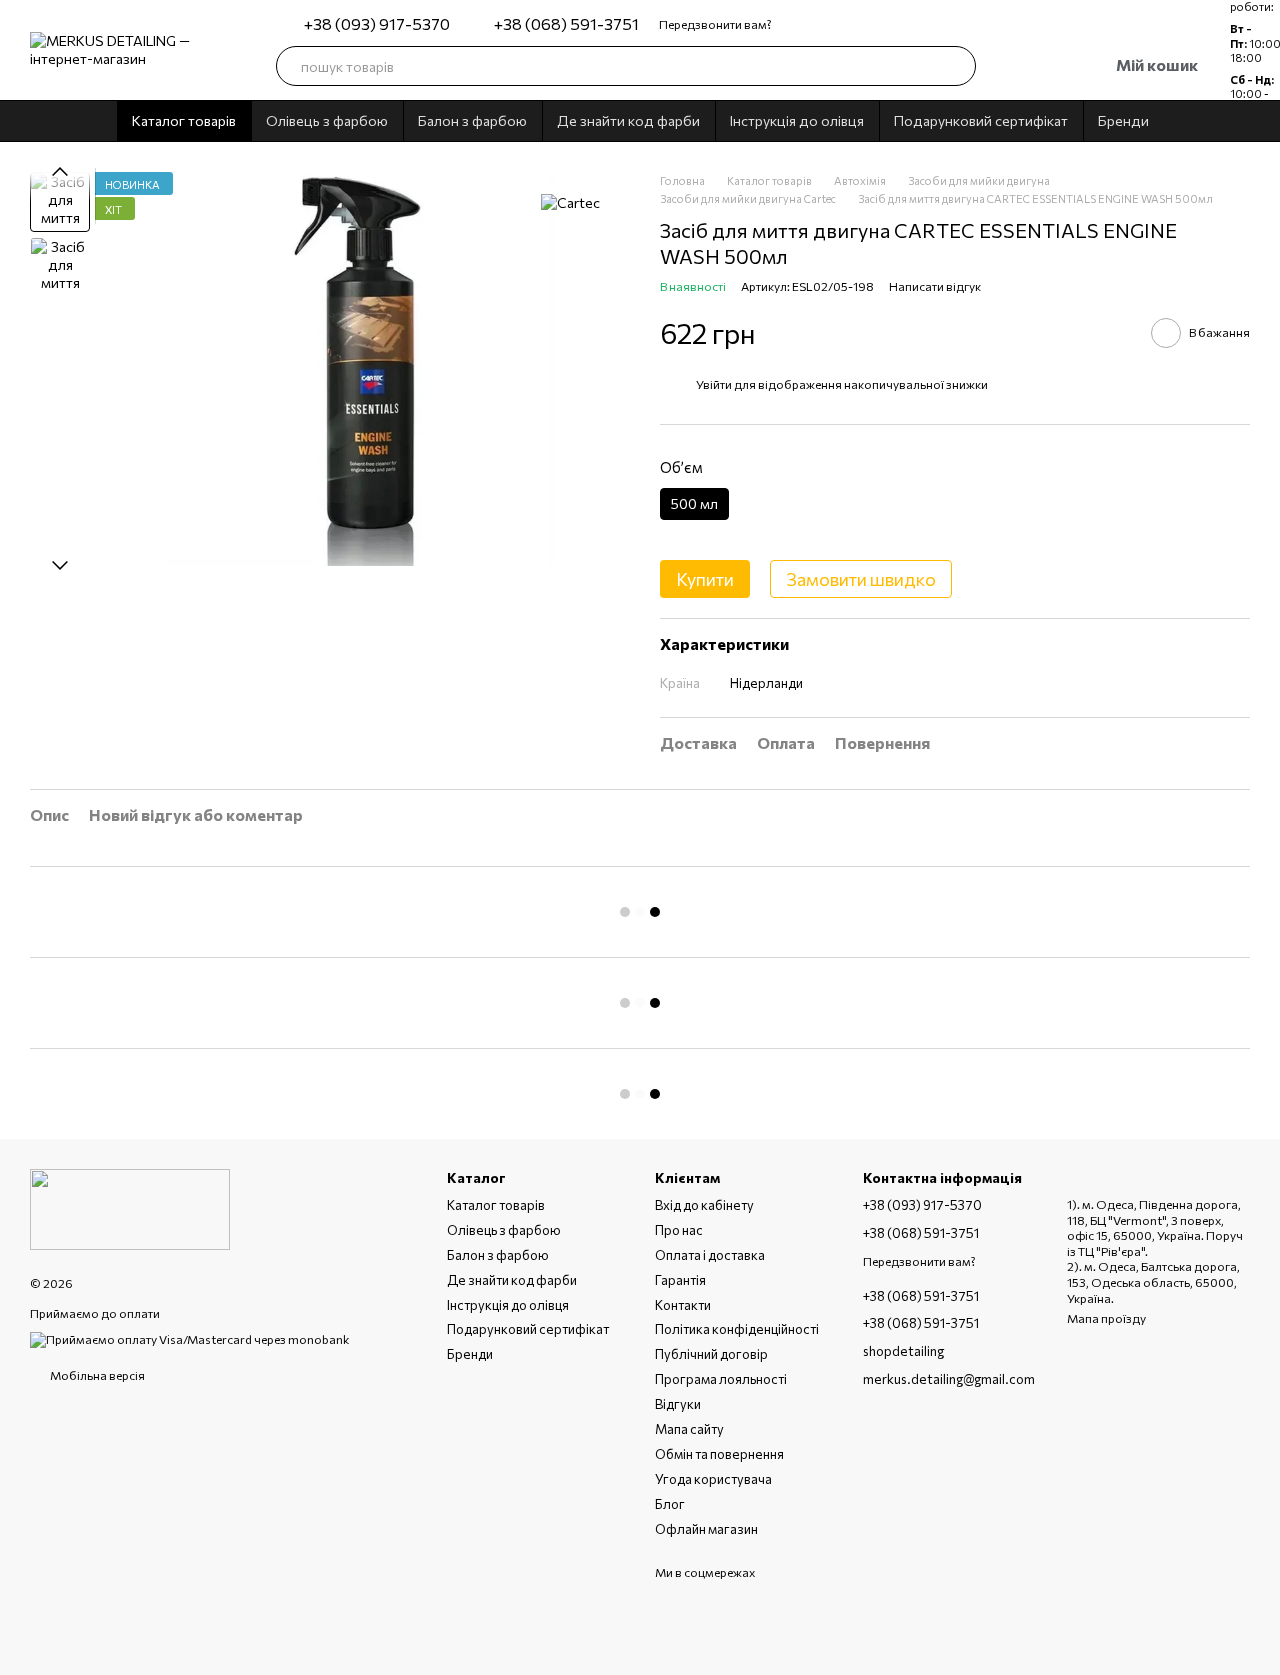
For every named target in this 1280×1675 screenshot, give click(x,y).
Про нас (679, 1230)
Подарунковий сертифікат (981, 120)
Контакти (683, 1305)
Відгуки (678, 1404)
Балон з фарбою (472, 120)
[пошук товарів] (956, 66)
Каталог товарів (184, 120)
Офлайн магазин (706, 1529)
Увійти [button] (714, 384)
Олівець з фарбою (327, 120)
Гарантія (680, 1280)
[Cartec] (570, 202)
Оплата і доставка (710, 1255)
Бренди (1123, 120)
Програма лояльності (721, 1379)
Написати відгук (935, 286)
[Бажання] (1008, 66)
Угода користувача (713, 1479)
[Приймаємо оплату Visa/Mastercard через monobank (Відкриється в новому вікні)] (189, 1338)
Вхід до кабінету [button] (704, 1205)
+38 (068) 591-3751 (566, 24)
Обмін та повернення (719, 1454)
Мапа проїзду (1106, 1318)
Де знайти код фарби (628, 120)
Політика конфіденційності (737, 1329)
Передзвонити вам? (715, 24)
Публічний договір (711, 1354)
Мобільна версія (96, 1375)
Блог (670, 1504)
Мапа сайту (689, 1429)
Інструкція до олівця (797, 120)
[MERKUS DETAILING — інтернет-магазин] (130, 1207)
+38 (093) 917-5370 (377, 24)
